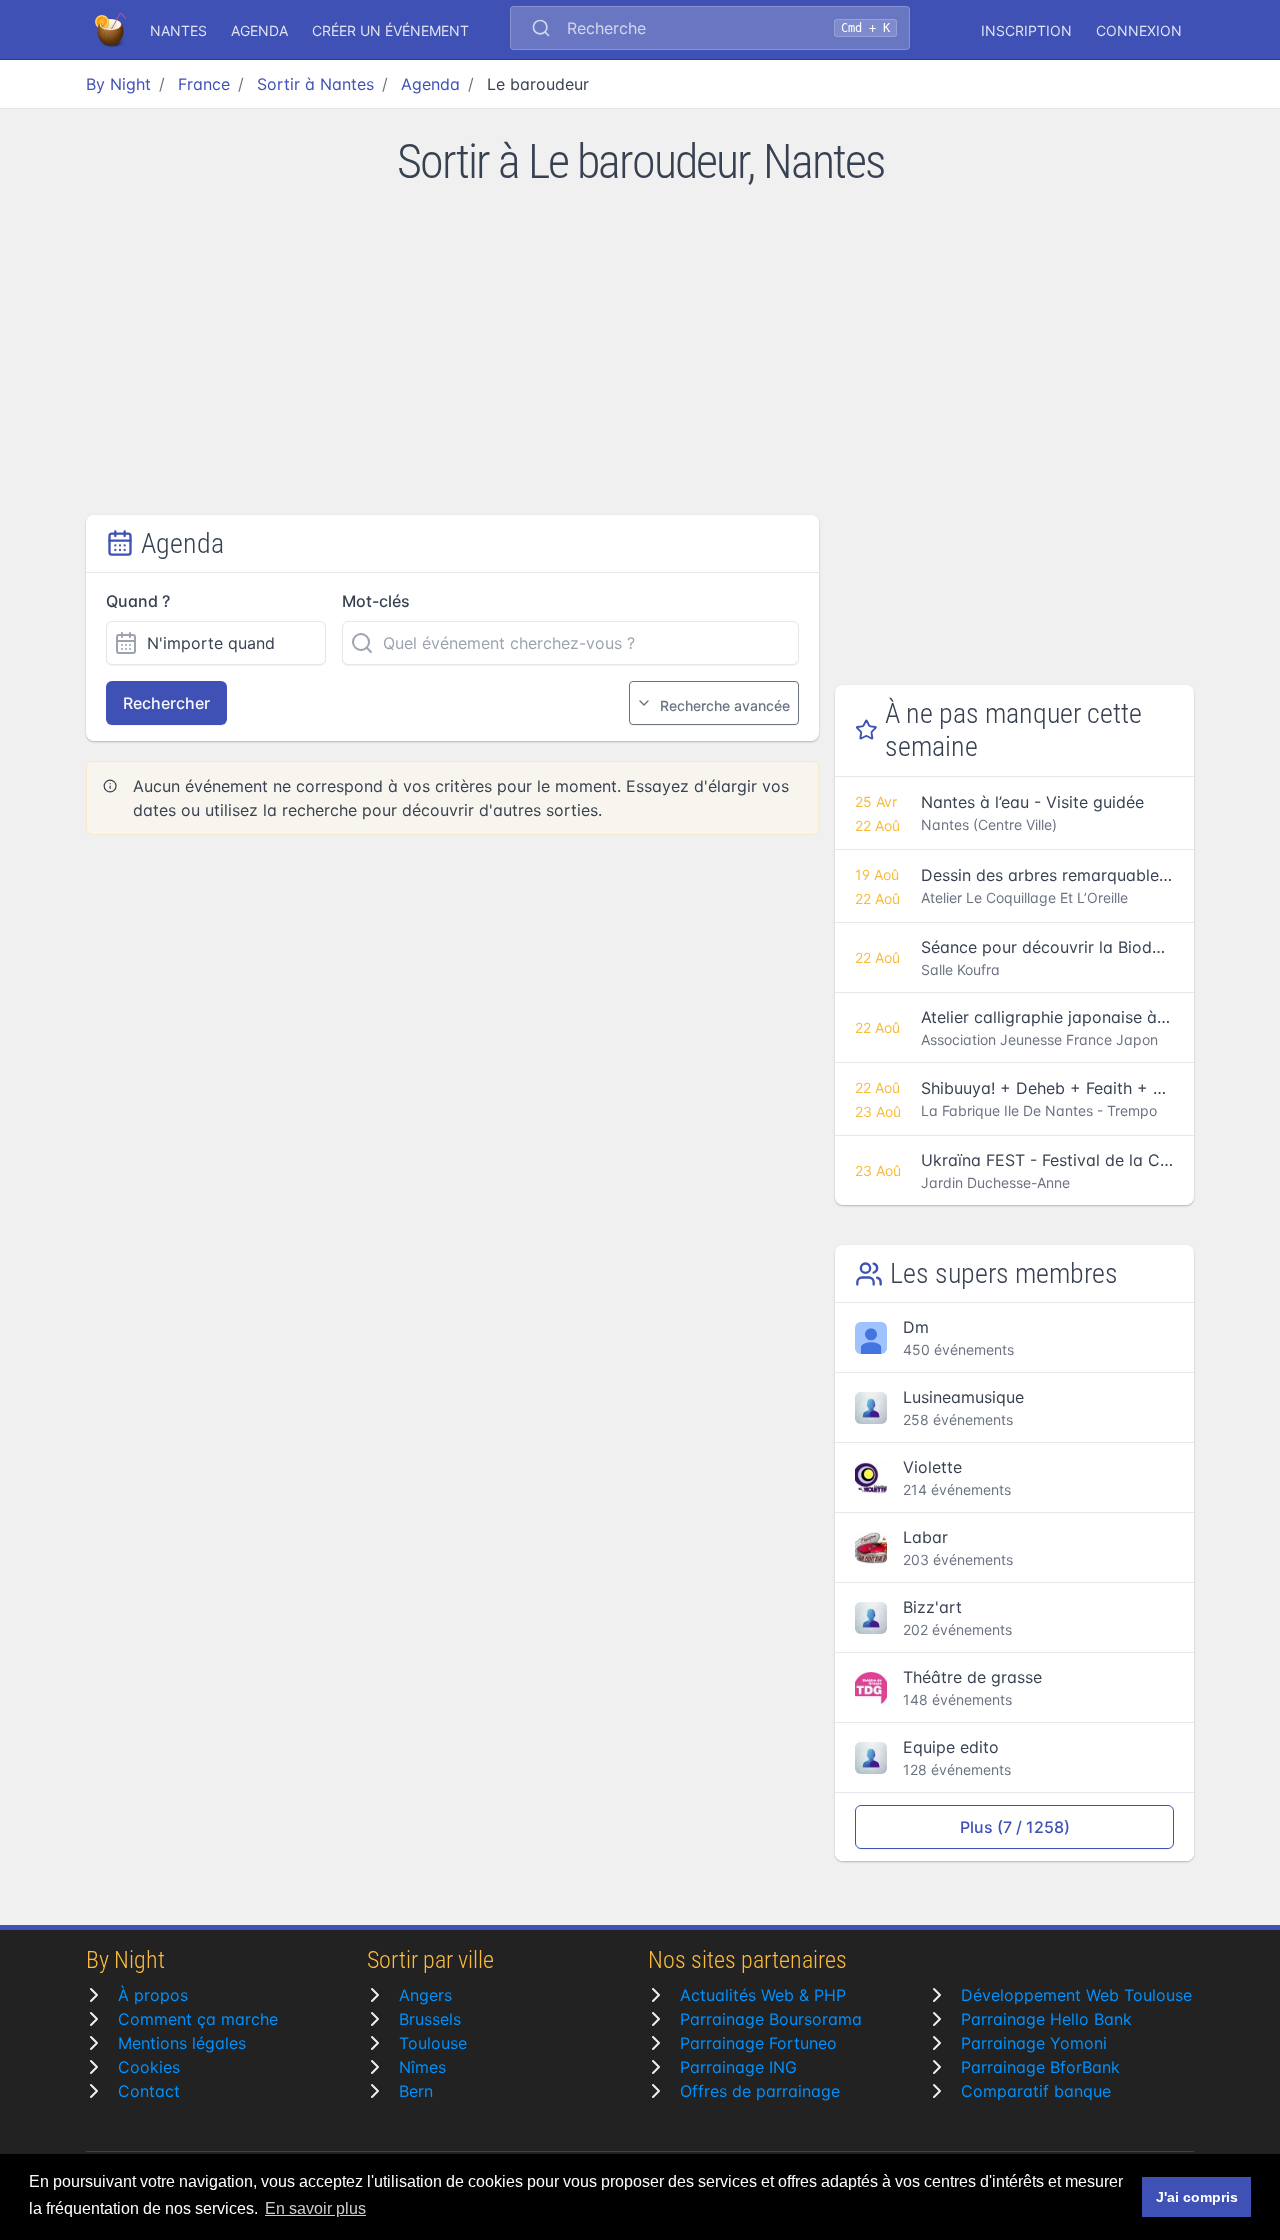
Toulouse (433, 2043)
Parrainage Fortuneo (758, 2043)
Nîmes (422, 2067)
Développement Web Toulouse (1076, 1995)
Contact (149, 2091)
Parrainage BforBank (1040, 2067)
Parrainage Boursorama (771, 2019)
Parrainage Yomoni (1034, 2043)
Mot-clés (376, 601)
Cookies (149, 2067)
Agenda (259, 30)
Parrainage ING (738, 2067)
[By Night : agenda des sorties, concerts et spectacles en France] (112, 30)
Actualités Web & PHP (763, 1995)
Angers (425, 1995)
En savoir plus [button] (315, 2208)
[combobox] (710, 30)
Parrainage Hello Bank (1046, 2019)
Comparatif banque (1036, 2091)
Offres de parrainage (760, 2091)
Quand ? (138, 601)
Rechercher (166, 703)
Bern (416, 2091)
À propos (153, 1995)
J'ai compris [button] (1197, 2197)
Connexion (1139, 30)
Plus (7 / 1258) (1015, 1827)
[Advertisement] (640, 365)
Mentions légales (182, 2043)
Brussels (430, 2019)
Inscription (1026, 30)
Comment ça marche (198, 2019)
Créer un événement (390, 30)
